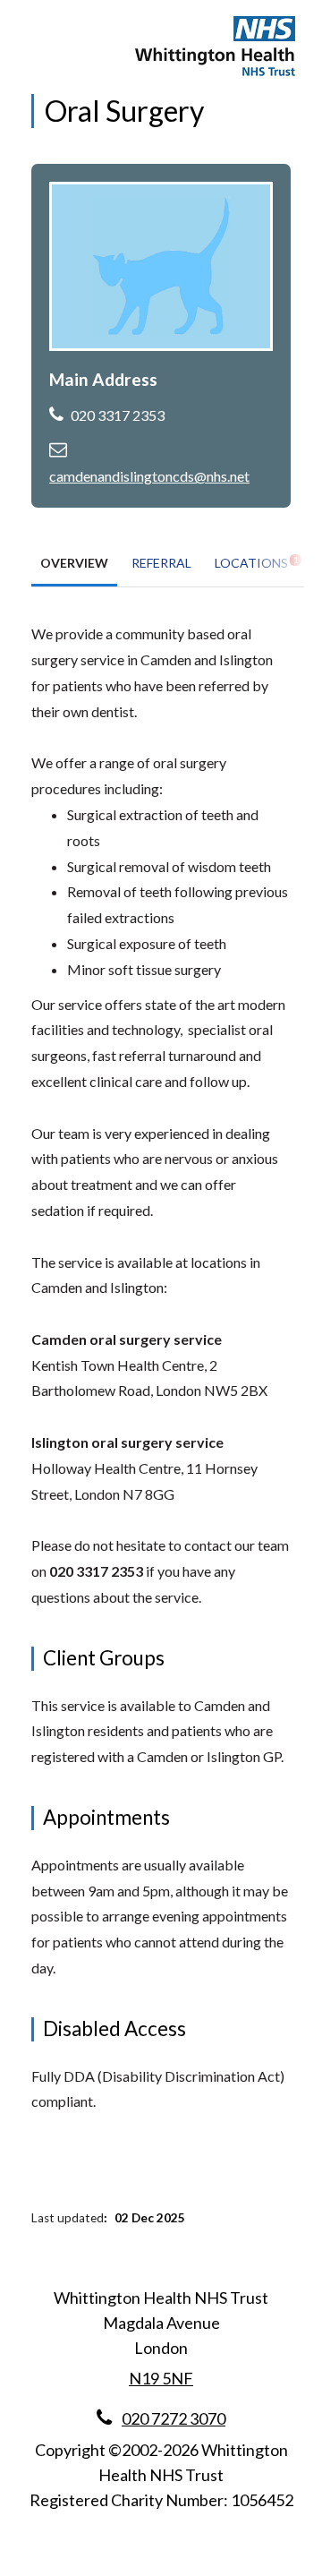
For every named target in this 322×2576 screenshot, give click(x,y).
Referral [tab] (161, 563)
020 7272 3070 (174, 2418)
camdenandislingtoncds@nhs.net (149, 476)
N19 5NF (161, 2378)
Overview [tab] (74, 563)
